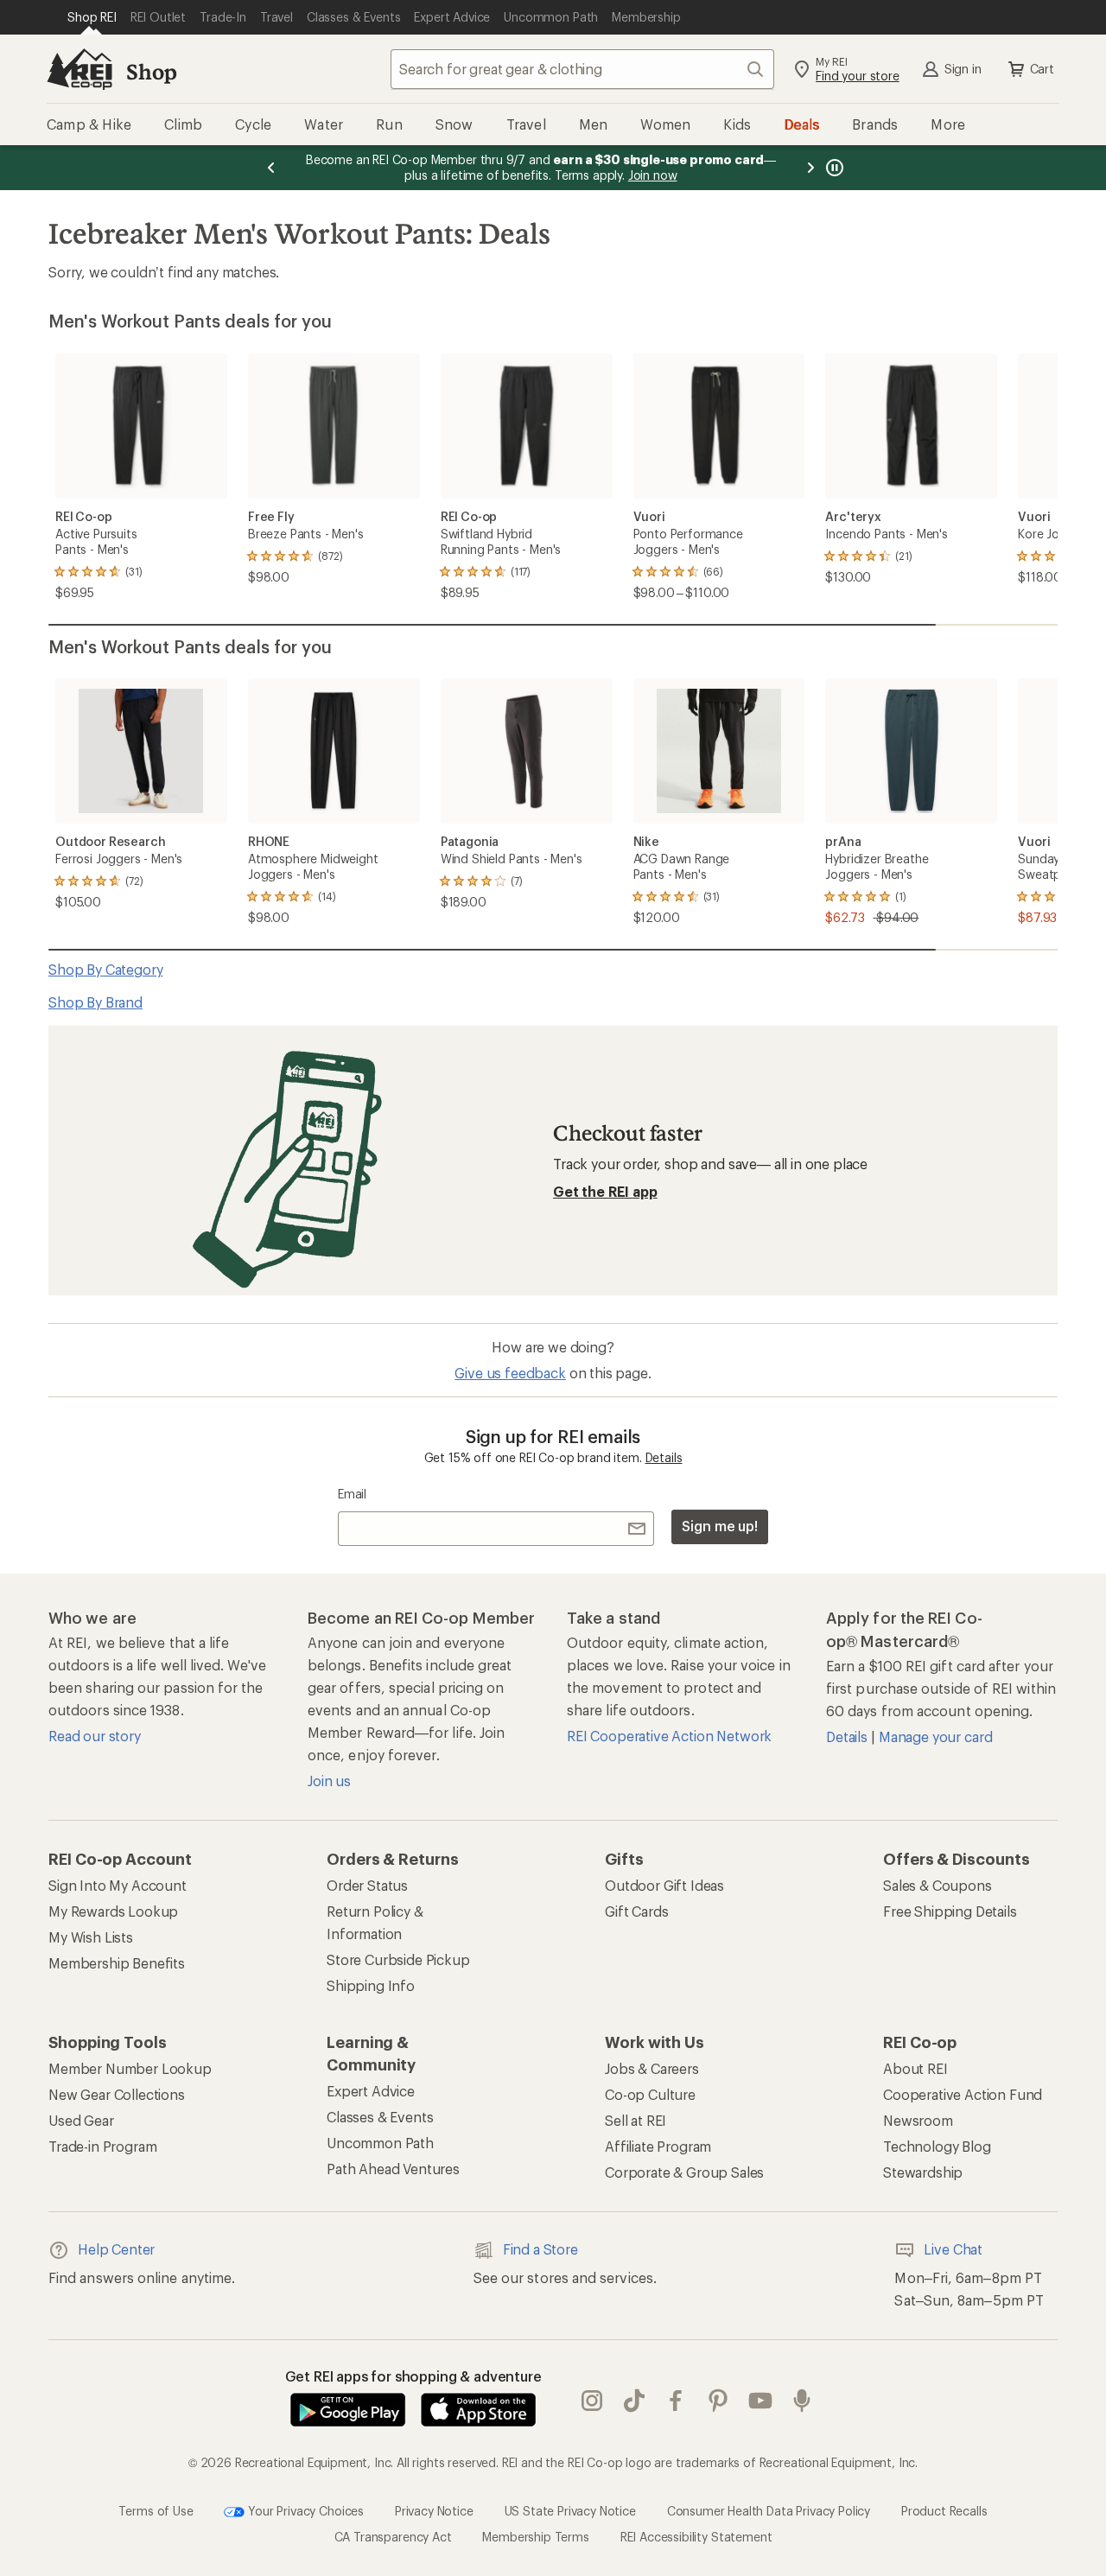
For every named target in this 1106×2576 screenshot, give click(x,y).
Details (664, 1457)
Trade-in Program (102, 2146)
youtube (761, 2401)
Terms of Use (156, 2510)
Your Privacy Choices (304, 2510)
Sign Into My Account (118, 1885)
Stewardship (923, 2172)
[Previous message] (271, 168)
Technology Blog (937, 2146)
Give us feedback (510, 1373)
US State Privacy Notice (570, 2510)
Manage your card (935, 1736)
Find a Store (540, 2249)
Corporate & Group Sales (684, 2172)
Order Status (367, 1885)
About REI (915, 2068)
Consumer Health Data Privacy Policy (769, 2510)
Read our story (95, 1736)
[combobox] (582, 69)
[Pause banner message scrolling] (833, 168)
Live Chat (953, 2249)
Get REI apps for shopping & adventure (413, 2376)
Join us (329, 1781)
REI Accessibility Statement (696, 2537)
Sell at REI (636, 2120)
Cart (1042, 69)
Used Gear (81, 2120)
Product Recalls (944, 2510)
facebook (676, 2401)
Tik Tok (635, 2401)
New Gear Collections (117, 2094)
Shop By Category (105, 969)
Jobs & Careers (652, 2068)
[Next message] (810, 168)
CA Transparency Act (393, 2537)
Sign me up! (720, 1526)
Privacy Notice (434, 2510)
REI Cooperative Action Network (669, 1736)
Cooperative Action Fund (963, 2094)
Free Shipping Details (950, 1911)
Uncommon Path (380, 2143)
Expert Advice (371, 2091)
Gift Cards (636, 1911)
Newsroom (918, 2120)
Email (352, 1494)
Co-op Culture (650, 2094)
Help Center (116, 2249)
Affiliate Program (658, 2146)
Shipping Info (371, 1985)
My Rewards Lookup (113, 1911)
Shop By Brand (95, 1002)
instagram (592, 2401)
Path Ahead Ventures (393, 2169)
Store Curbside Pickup (398, 1959)
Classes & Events (380, 2117)
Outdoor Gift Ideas (664, 1885)
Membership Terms (535, 2537)
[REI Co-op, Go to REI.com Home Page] (79, 69)
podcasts (802, 2401)
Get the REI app (605, 1191)
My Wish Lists (91, 1937)
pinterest (718, 2401)
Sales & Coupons (938, 1885)
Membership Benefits (117, 1963)
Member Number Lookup (130, 2068)
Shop (151, 71)
